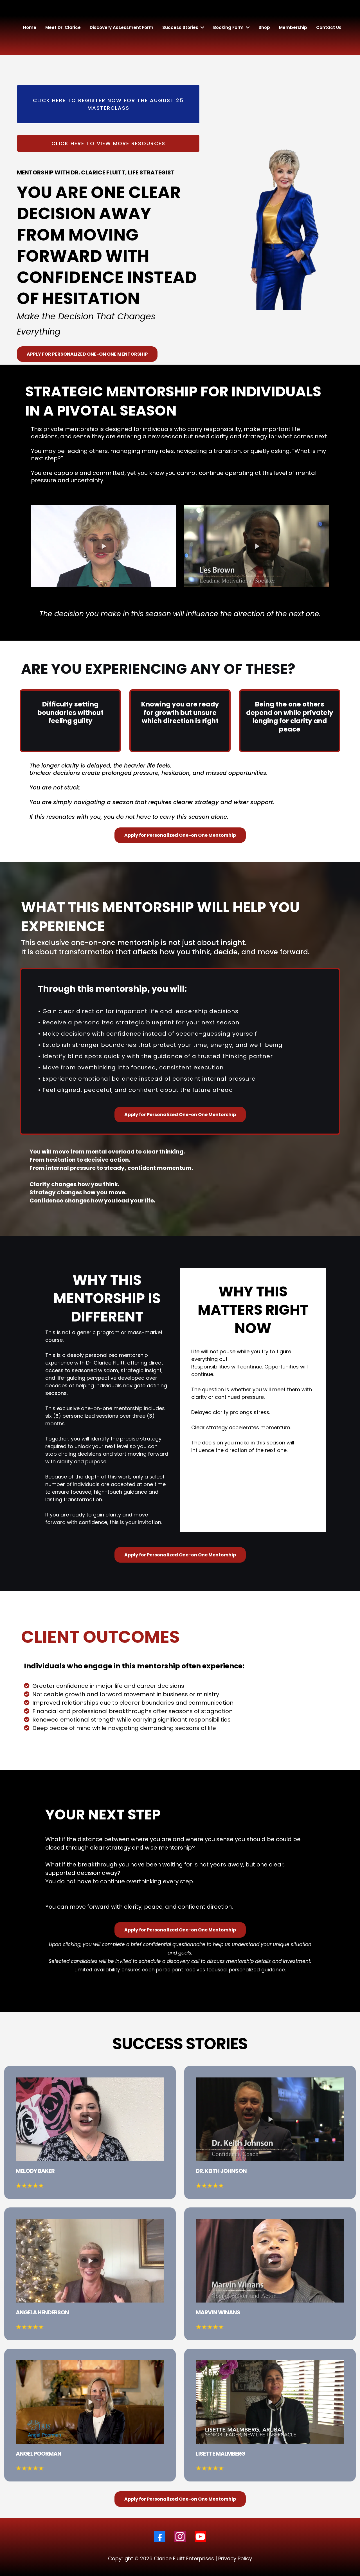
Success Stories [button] (181, 27)
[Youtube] (200, 2537)
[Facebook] (160, 2537)
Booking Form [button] (229, 27)
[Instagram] (180, 2537)
